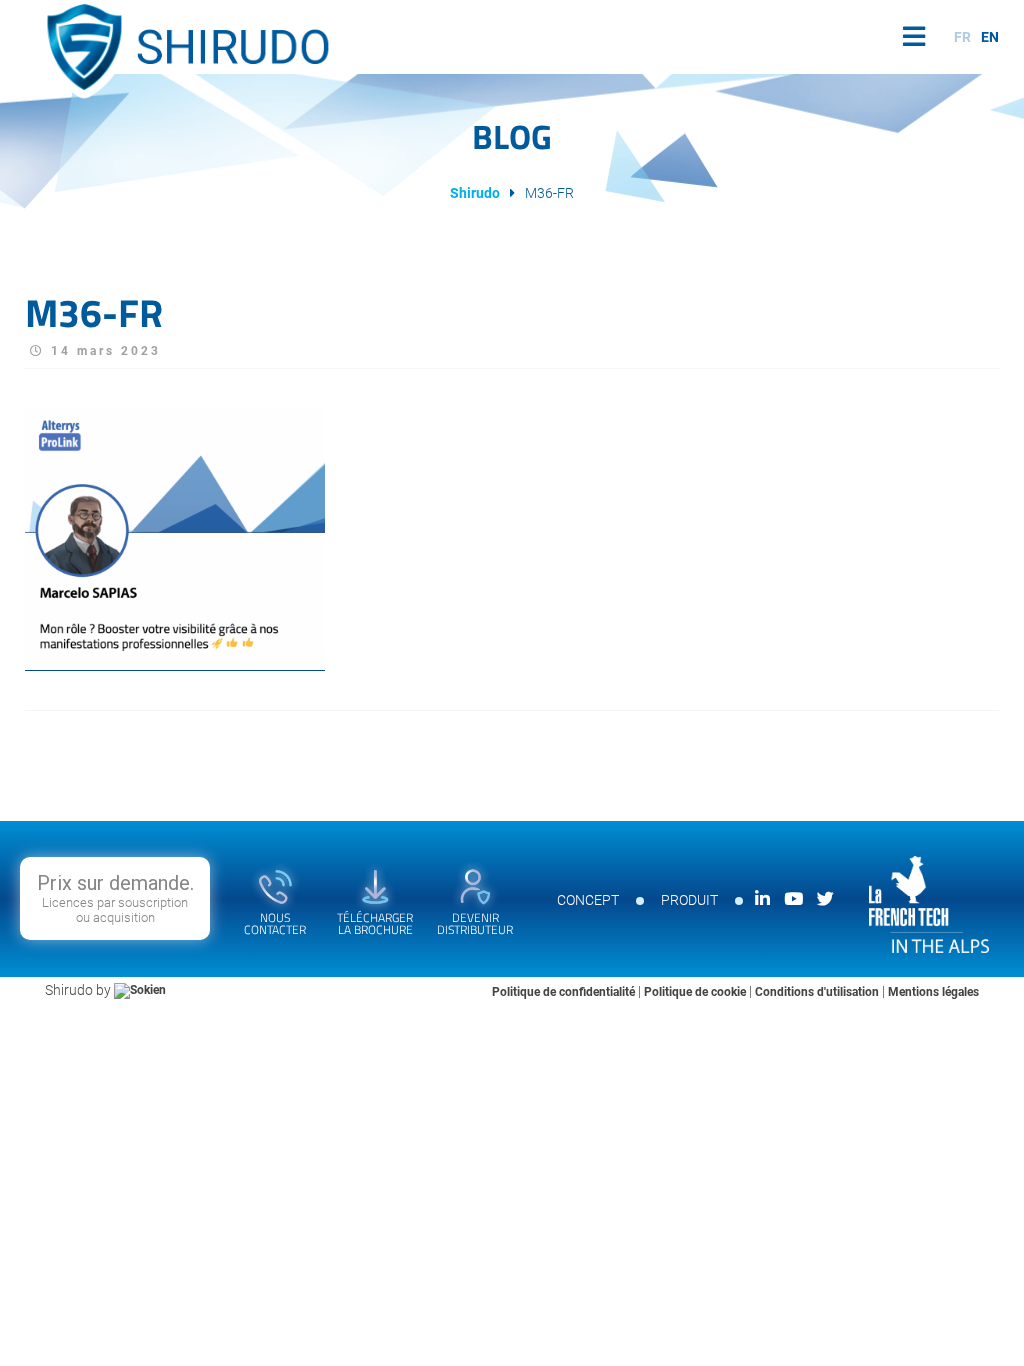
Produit (689, 900)
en (990, 37)
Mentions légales (933, 992)
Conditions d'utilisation (818, 992)
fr (962, 37)
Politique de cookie (696, 992)
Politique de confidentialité (565, 992)
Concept (588, 900)
